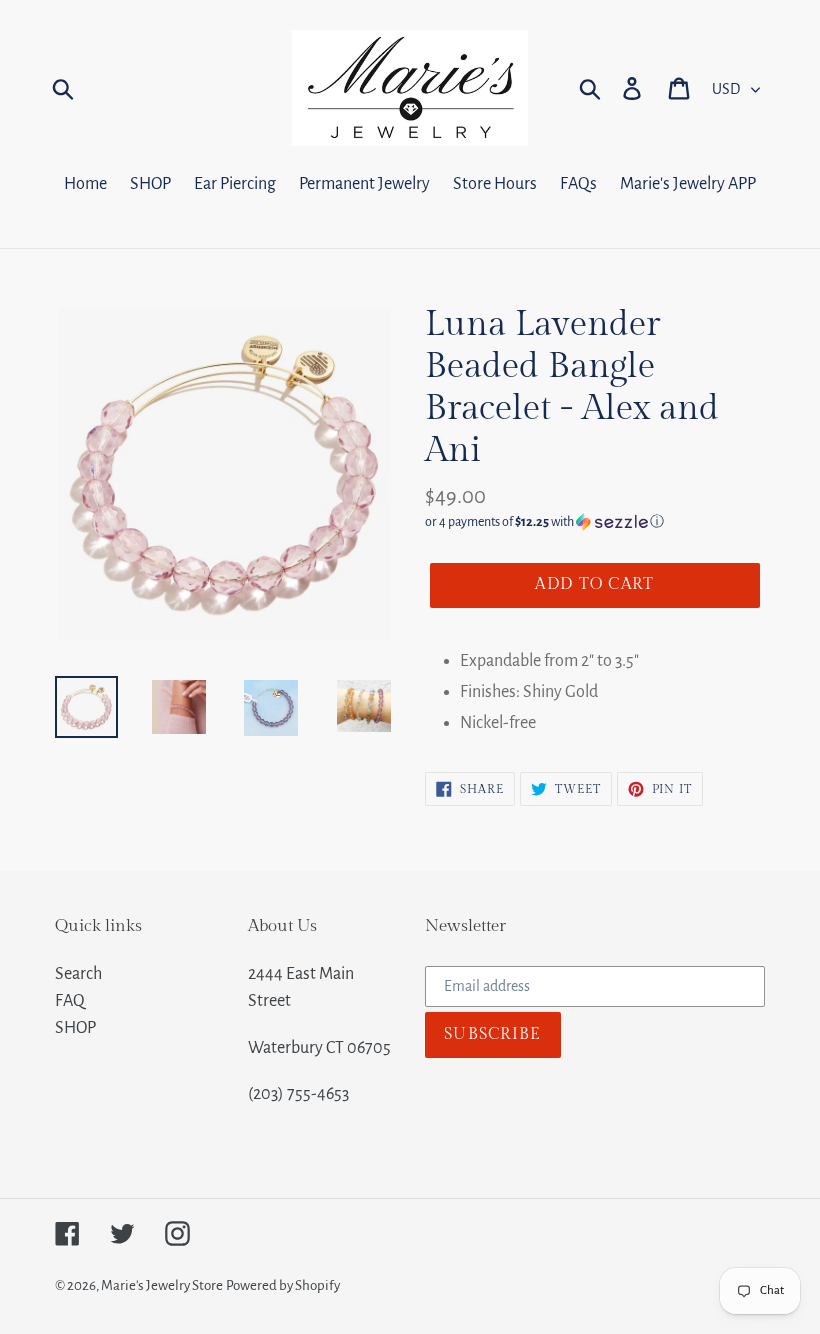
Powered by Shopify (283, 1285)
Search (78, 974)
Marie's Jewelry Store (162, 1285)
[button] (595, 522)
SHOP (75, 1028)
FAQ (70, 1001)
